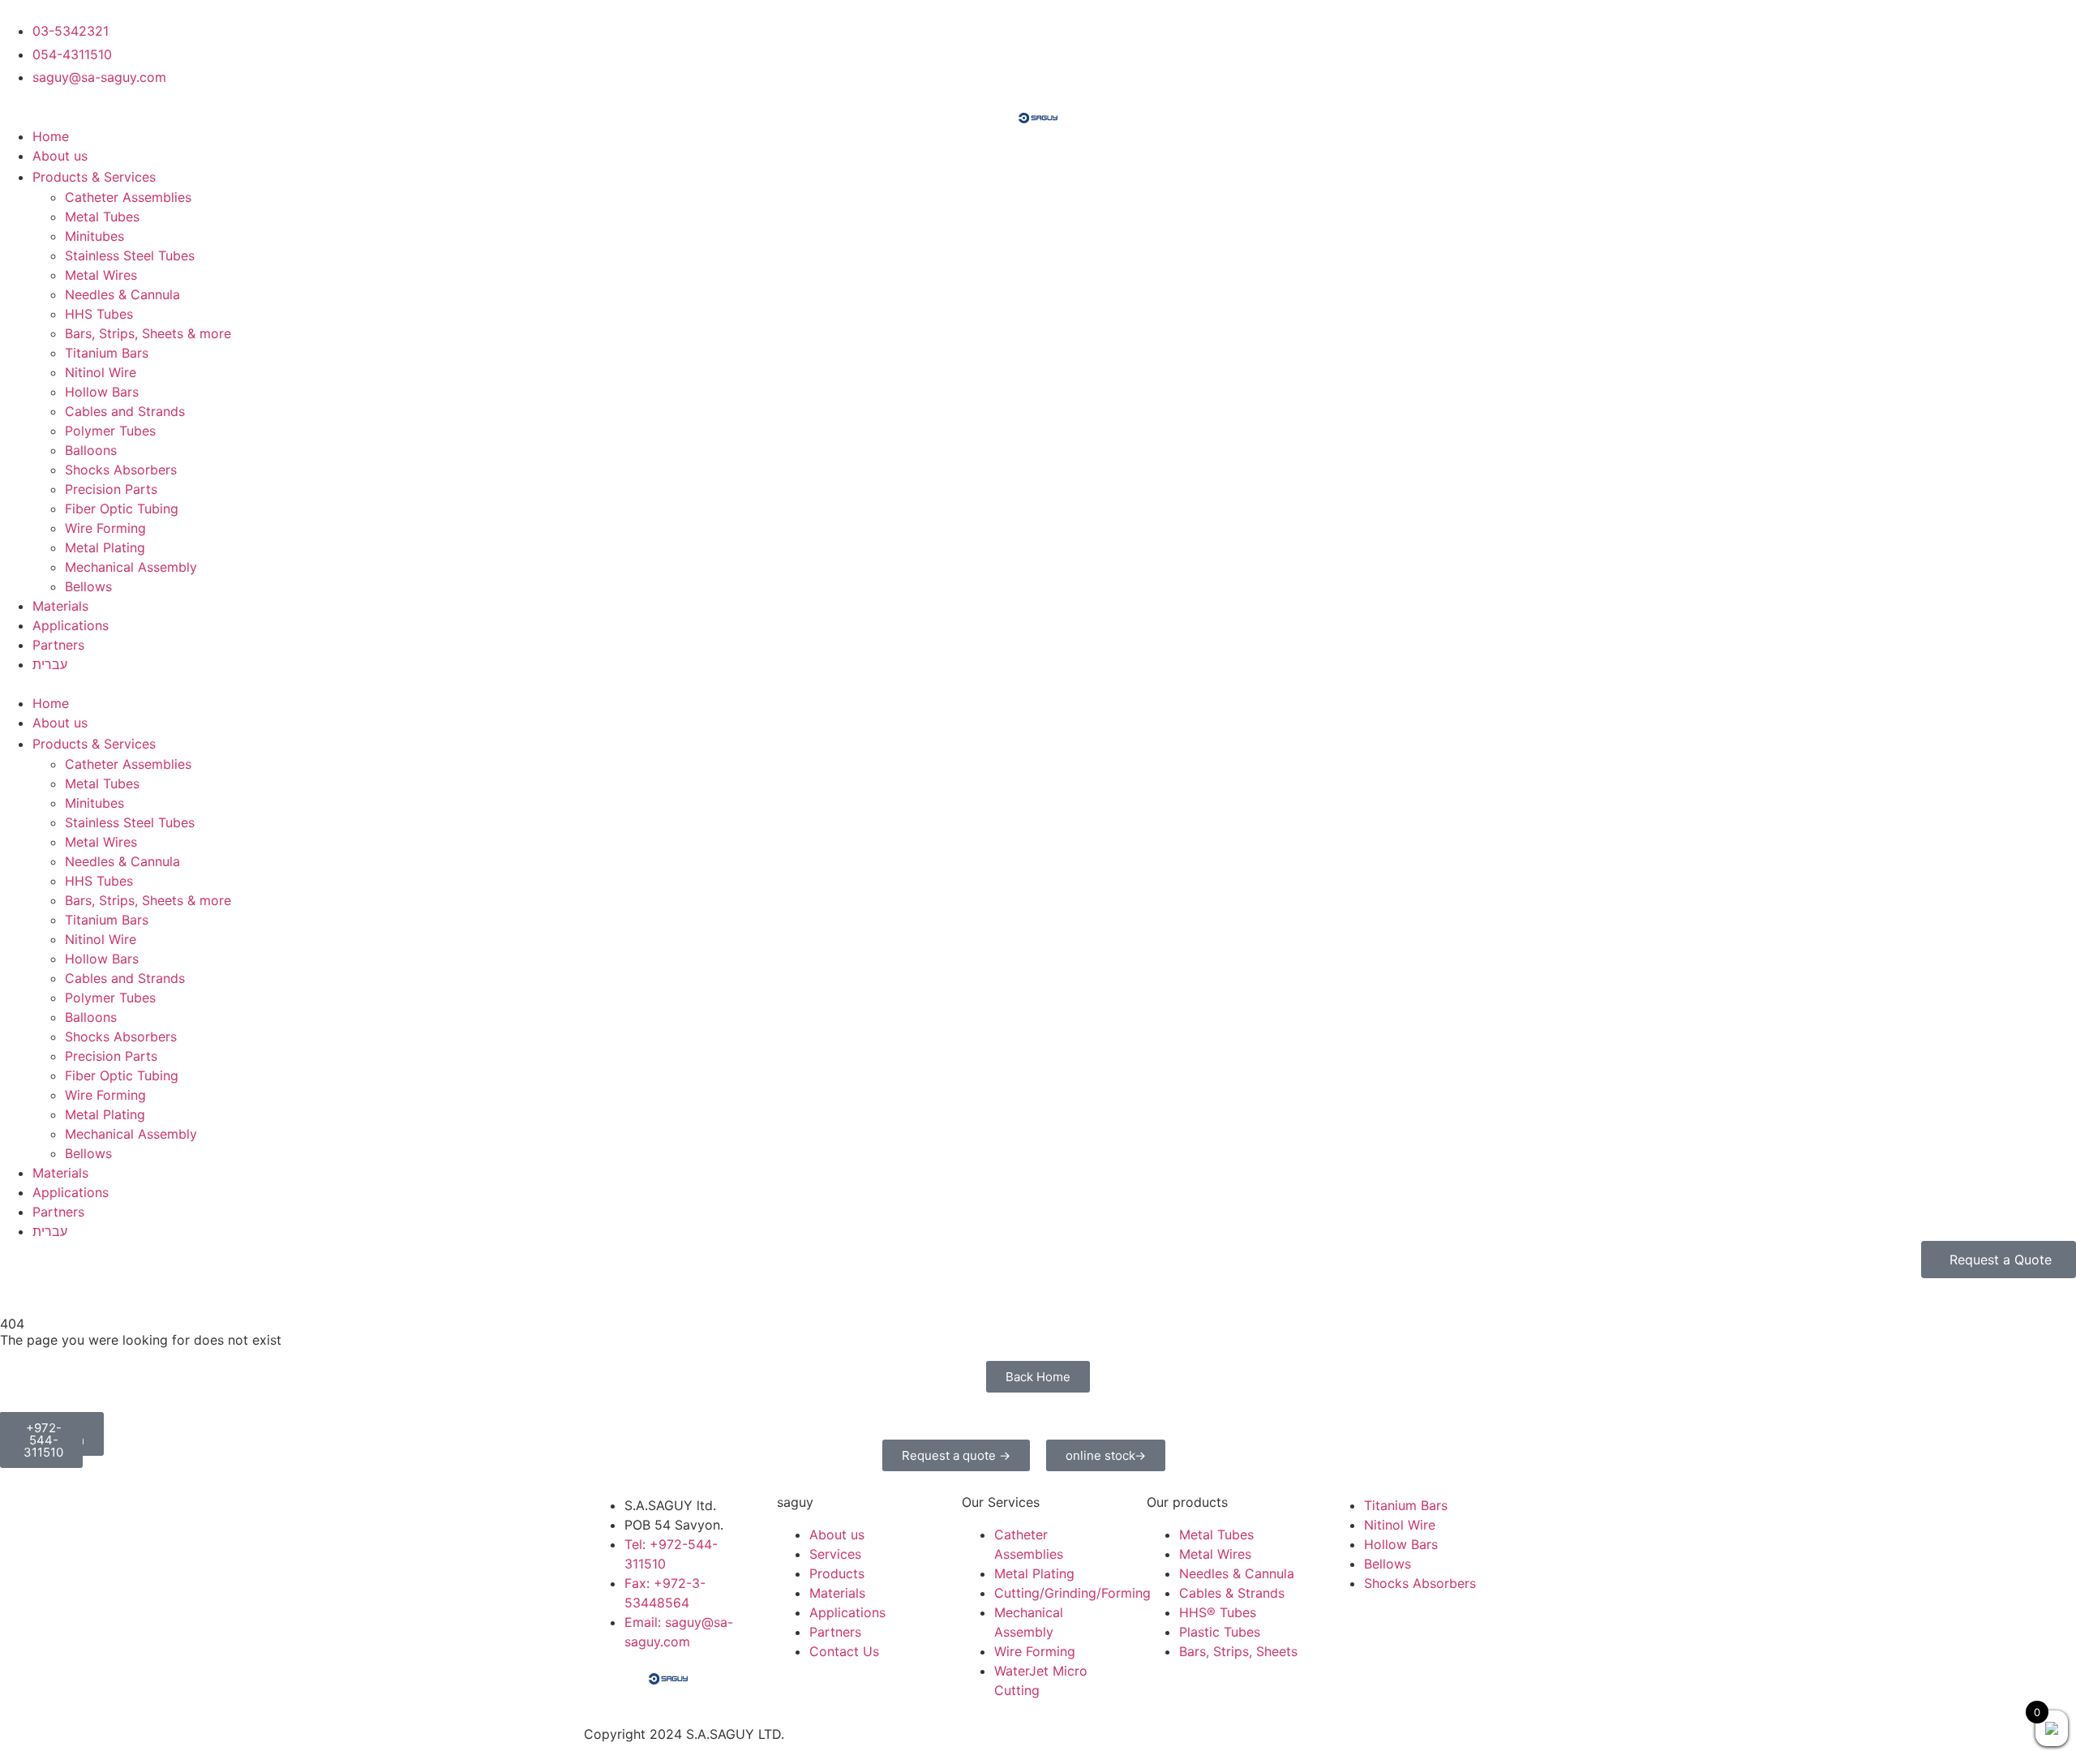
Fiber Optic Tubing (122, 509)
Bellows (88, 586)
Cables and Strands (125, 411)
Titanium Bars (107, 353)
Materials (60, 606)
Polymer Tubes (110, 431)
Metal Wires (101, 275)
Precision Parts (111, 489)
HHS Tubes (99, 314)
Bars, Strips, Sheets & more (148, 333)
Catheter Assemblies (128, 197)
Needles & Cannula (122, 294)
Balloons (91, 450)
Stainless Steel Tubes (130, 255)
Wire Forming (105, 528)
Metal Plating (105, 547)
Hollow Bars (102, 392)
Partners (58, 645)
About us (60, 156)
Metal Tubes (102, 217)
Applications (71, 625)
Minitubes (94, 236)
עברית (50, 664)
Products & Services (94, 177)
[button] (1038, 684)
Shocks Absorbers (121, 470)
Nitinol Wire (101, 372)
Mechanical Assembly (131, 567)
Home (51, 136)
